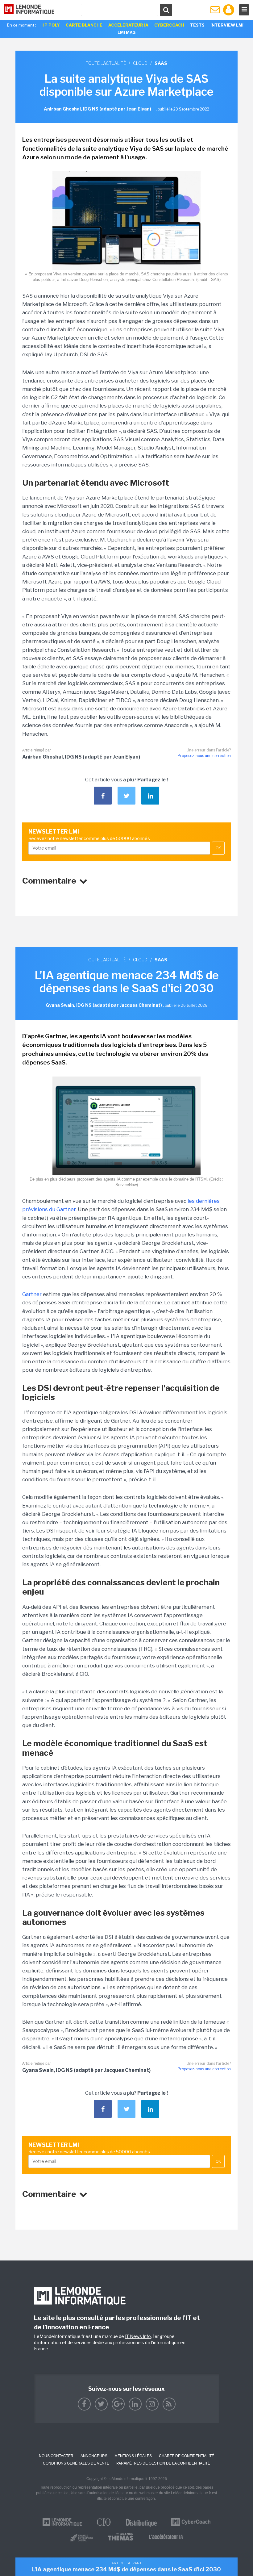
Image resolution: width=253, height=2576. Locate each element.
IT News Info (138, 2336)
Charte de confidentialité (187, 2456)
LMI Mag (126, 32)
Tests (197, 25)
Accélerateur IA (128, 25)
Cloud (140, 63)
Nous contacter (56, 2456)
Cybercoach (169, 25)
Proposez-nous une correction (204, 756)
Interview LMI (227, 25)
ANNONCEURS (94, 2456)
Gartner (32, 1294)
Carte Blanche (84, 25)
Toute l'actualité (106, 63)
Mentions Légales (133, 2456)
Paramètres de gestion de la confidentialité (163, 2463)
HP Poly (51, 25)
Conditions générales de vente (76, 2463)
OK (218, 848)
